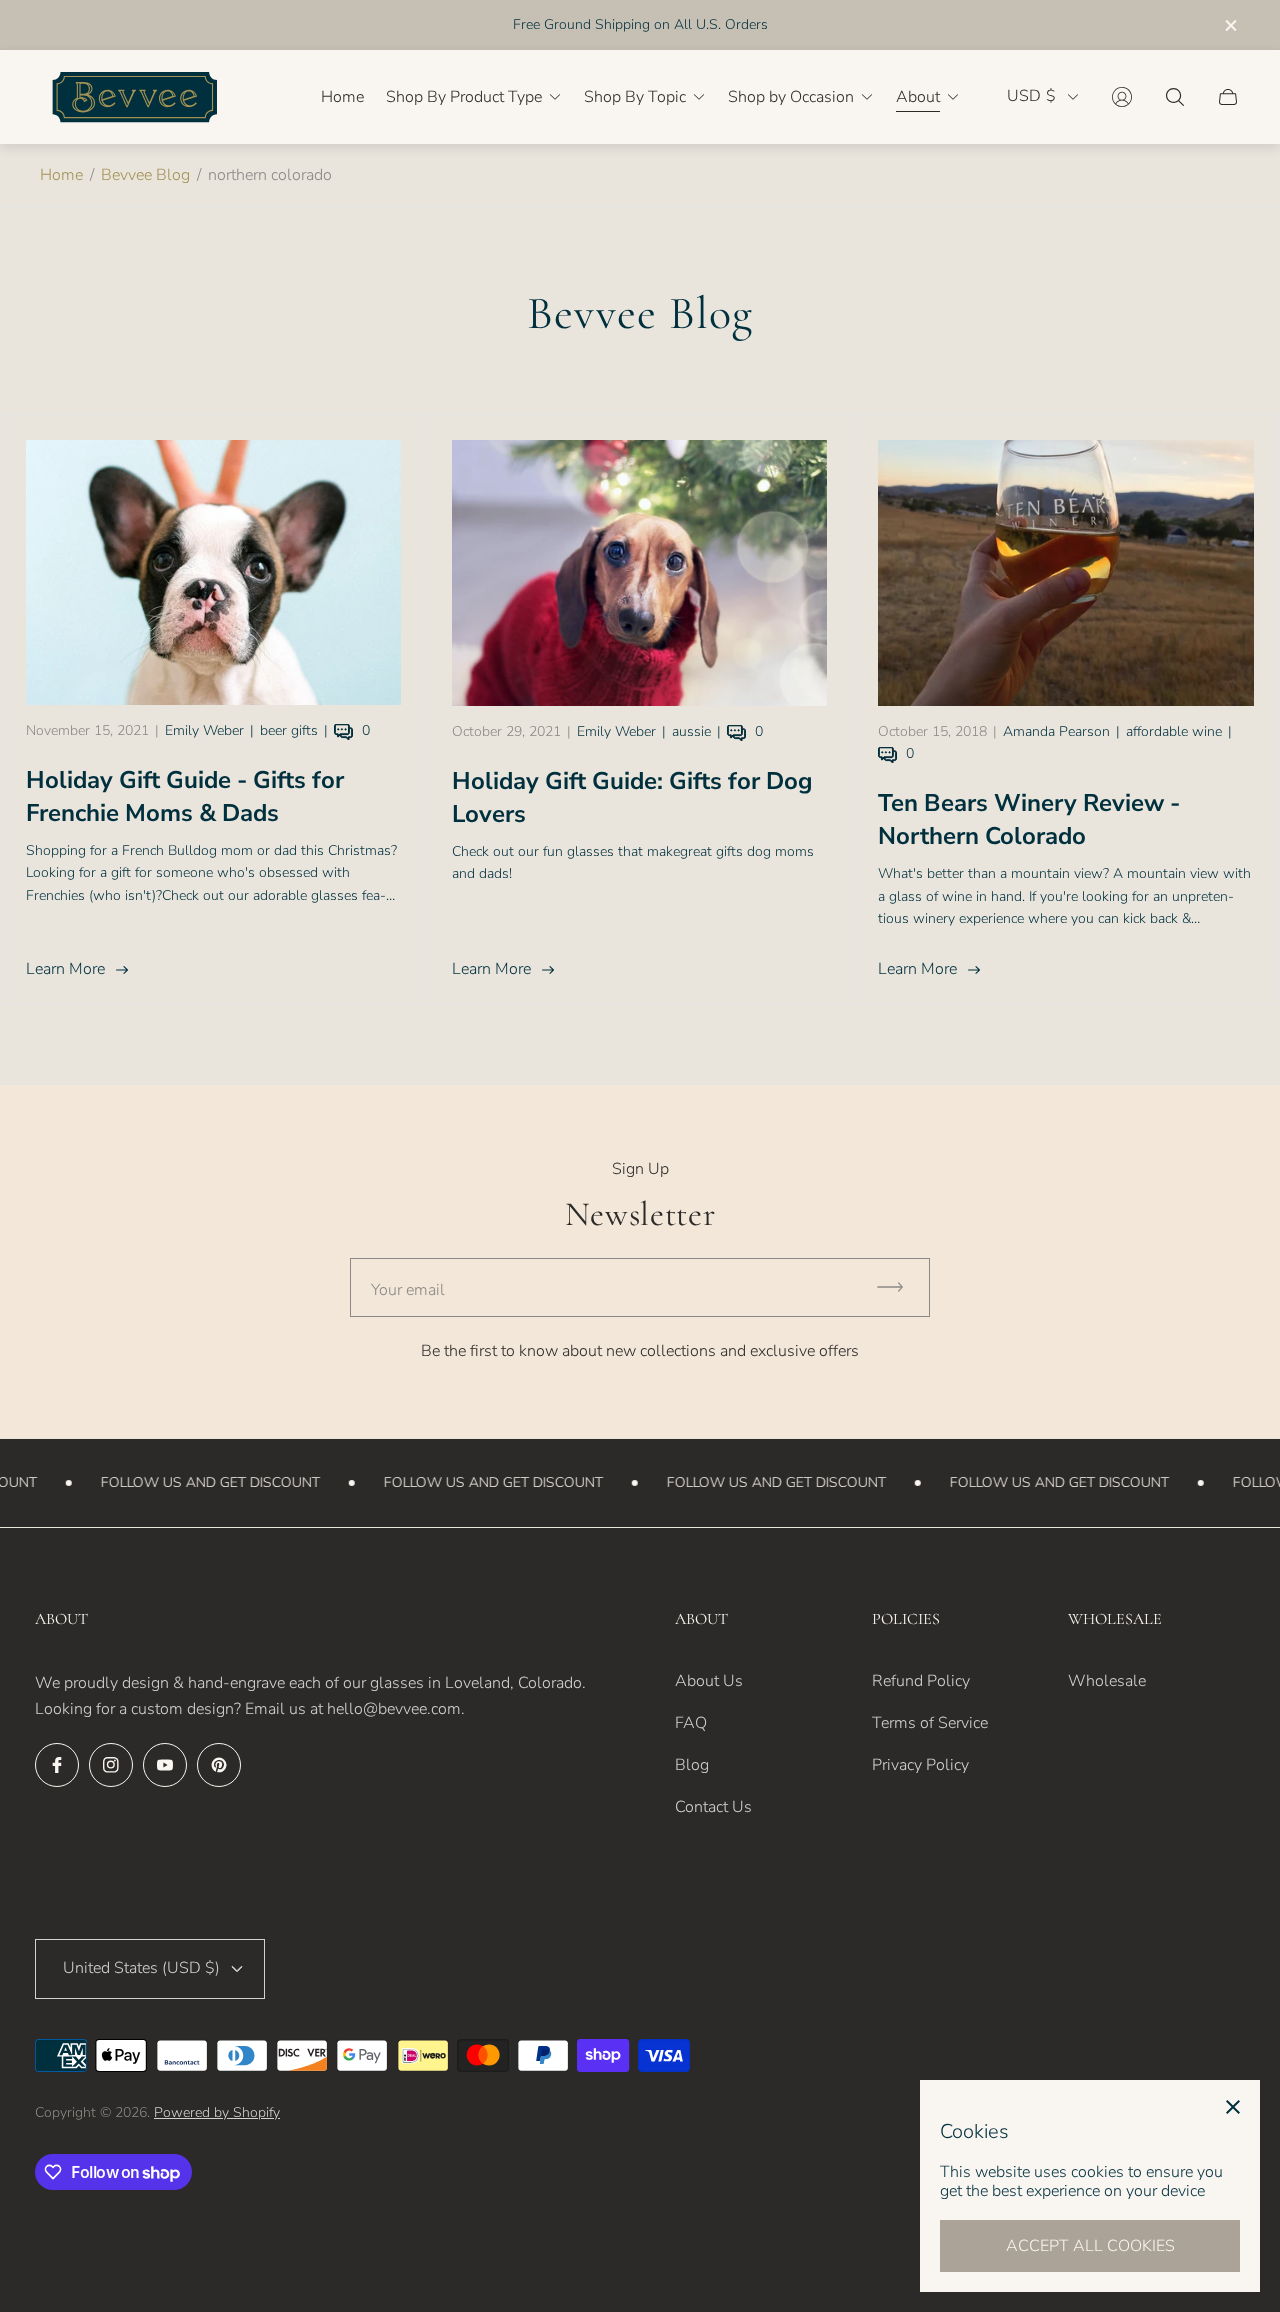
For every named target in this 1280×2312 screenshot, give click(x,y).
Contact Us (713, 1807)
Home (61, 175)
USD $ (1031, 96)
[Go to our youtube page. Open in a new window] (165, 1765)
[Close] (1233, 2107)
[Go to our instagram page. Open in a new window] (111, 1765)
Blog (692, 1765)
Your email (408, 1290)
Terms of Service (930, 1723)
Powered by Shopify (217, 2112)
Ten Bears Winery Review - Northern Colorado (1029, 819)
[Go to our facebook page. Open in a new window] (57, 1765)
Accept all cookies (1090, 2246)
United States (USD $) (141, 1968)
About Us (709, 1681)
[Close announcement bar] (1230, 25)
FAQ (691, 1723)
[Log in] (1122, 97)
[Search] (1175, 97)
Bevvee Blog (145, 175)
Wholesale (1107, 1681)
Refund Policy (921, 1681)
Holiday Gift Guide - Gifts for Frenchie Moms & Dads (185, 796)
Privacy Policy (920, 1765)
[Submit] (899, 1287)
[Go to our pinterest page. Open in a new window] (219, 1765)
